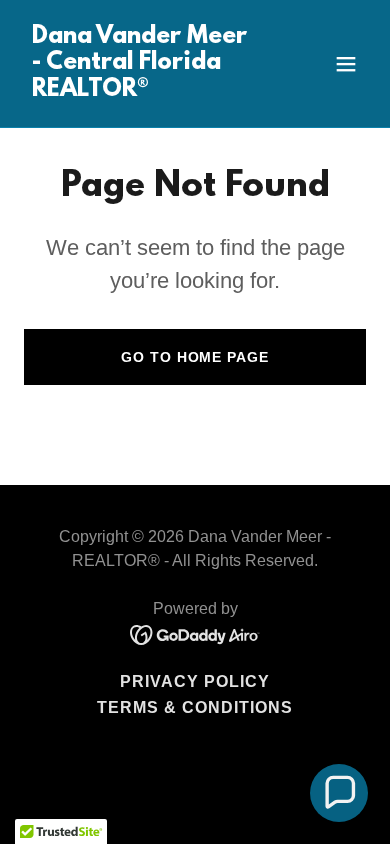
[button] (346, 64)
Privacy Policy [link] (195, 681)
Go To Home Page (194, 357)
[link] (143, 90)
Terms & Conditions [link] (195, 707)
